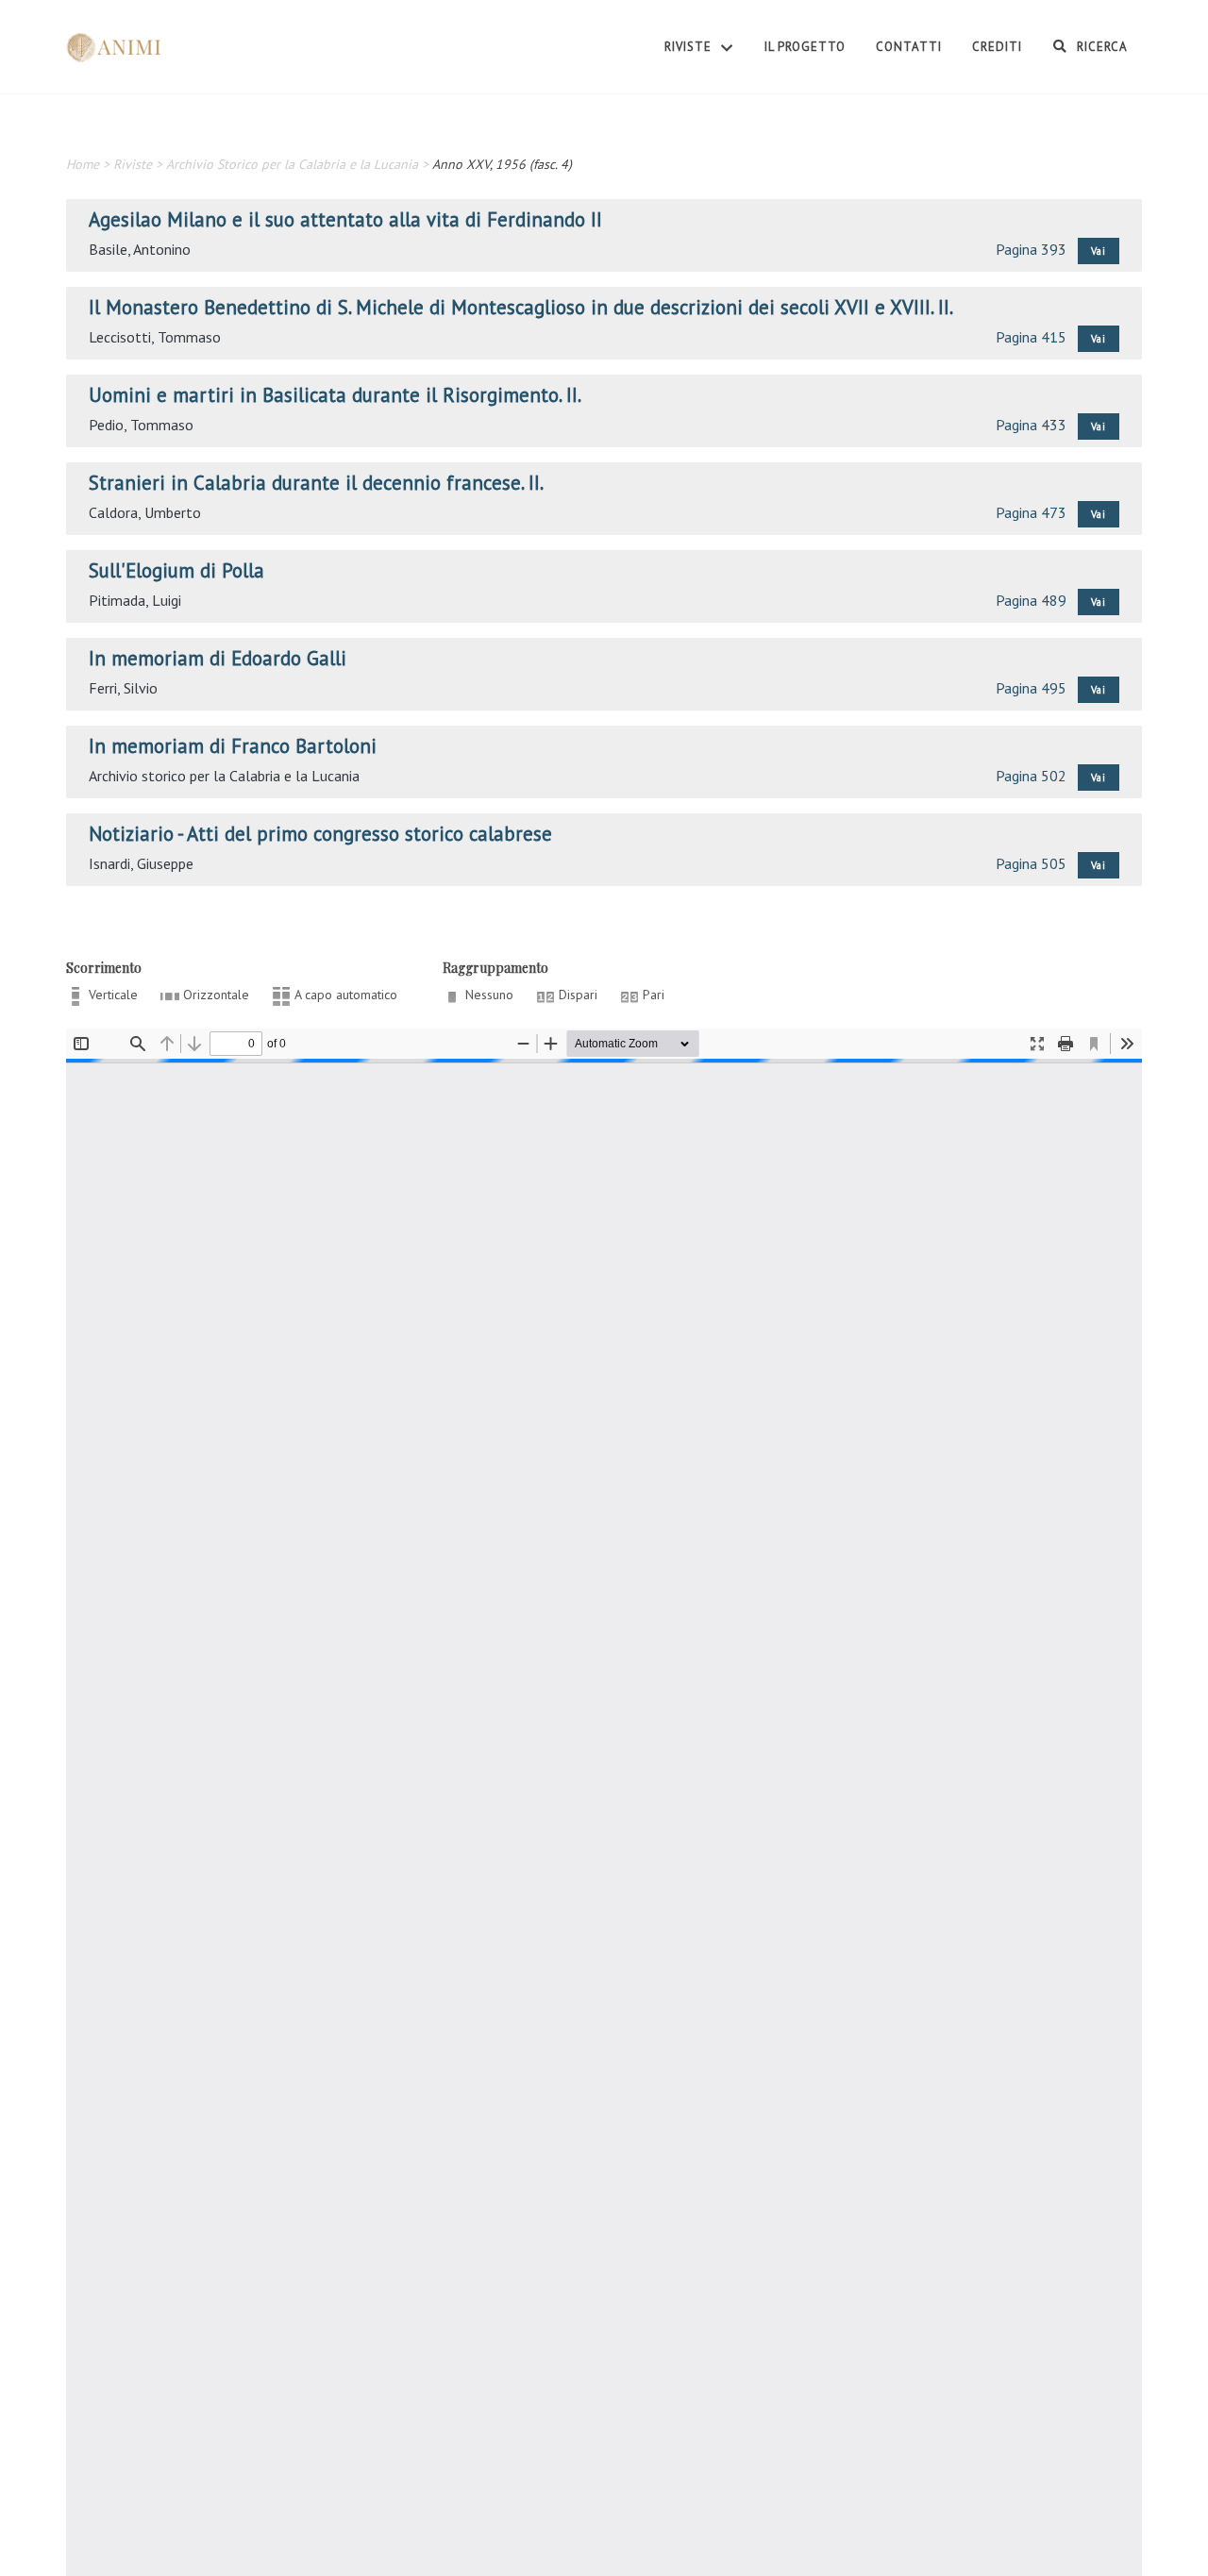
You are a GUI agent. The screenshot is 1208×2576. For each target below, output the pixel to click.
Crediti (997, 47)
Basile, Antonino (140, 249)
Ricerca (1100, 47)
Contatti (909, 47)
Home (83, 164)
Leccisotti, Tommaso (155, 337)
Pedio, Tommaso (141, 425)
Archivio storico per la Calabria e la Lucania (224, 776)
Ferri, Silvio (123, 688)
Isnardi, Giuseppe (141, 863)
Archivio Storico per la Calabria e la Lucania (292, 164)
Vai (1099, 251)
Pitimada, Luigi (135, 600)
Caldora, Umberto (145, 512)
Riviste (690, 47)
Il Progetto (805, 47)
